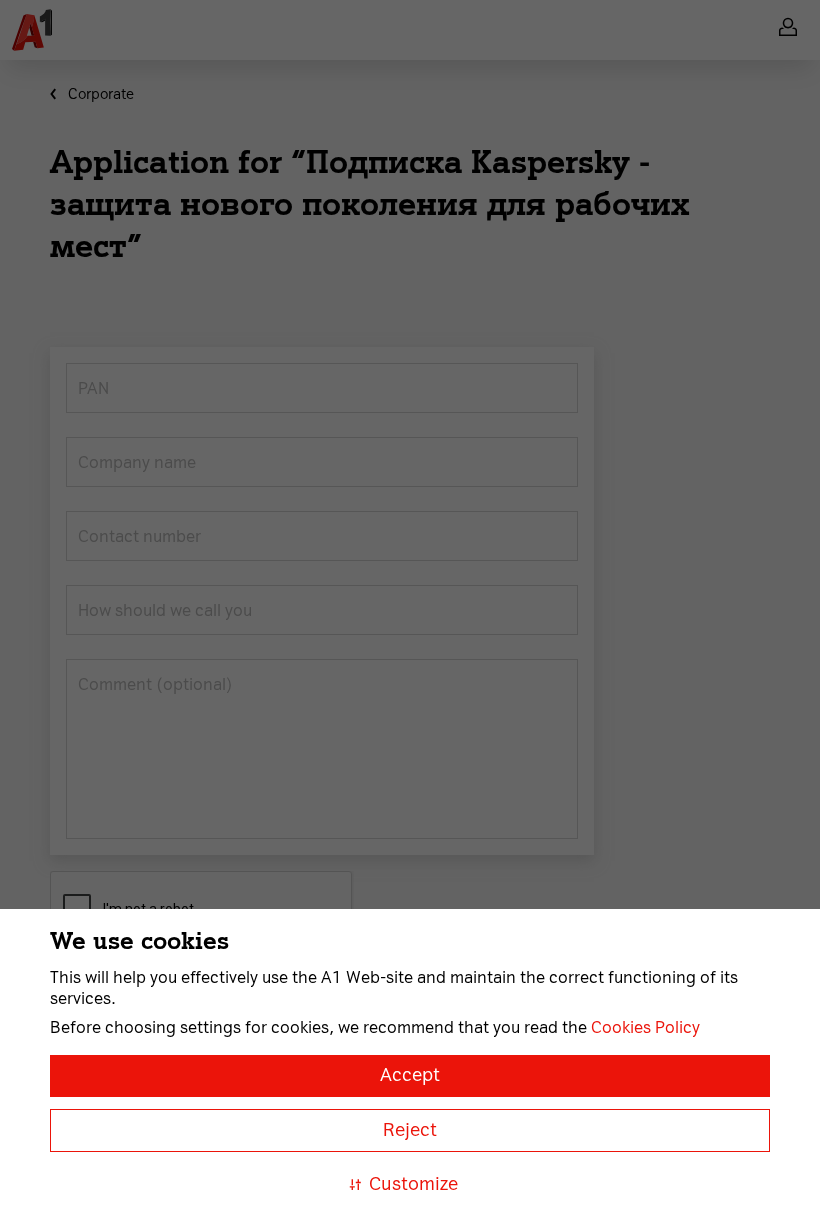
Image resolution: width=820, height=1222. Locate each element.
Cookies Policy (645, 1027)
